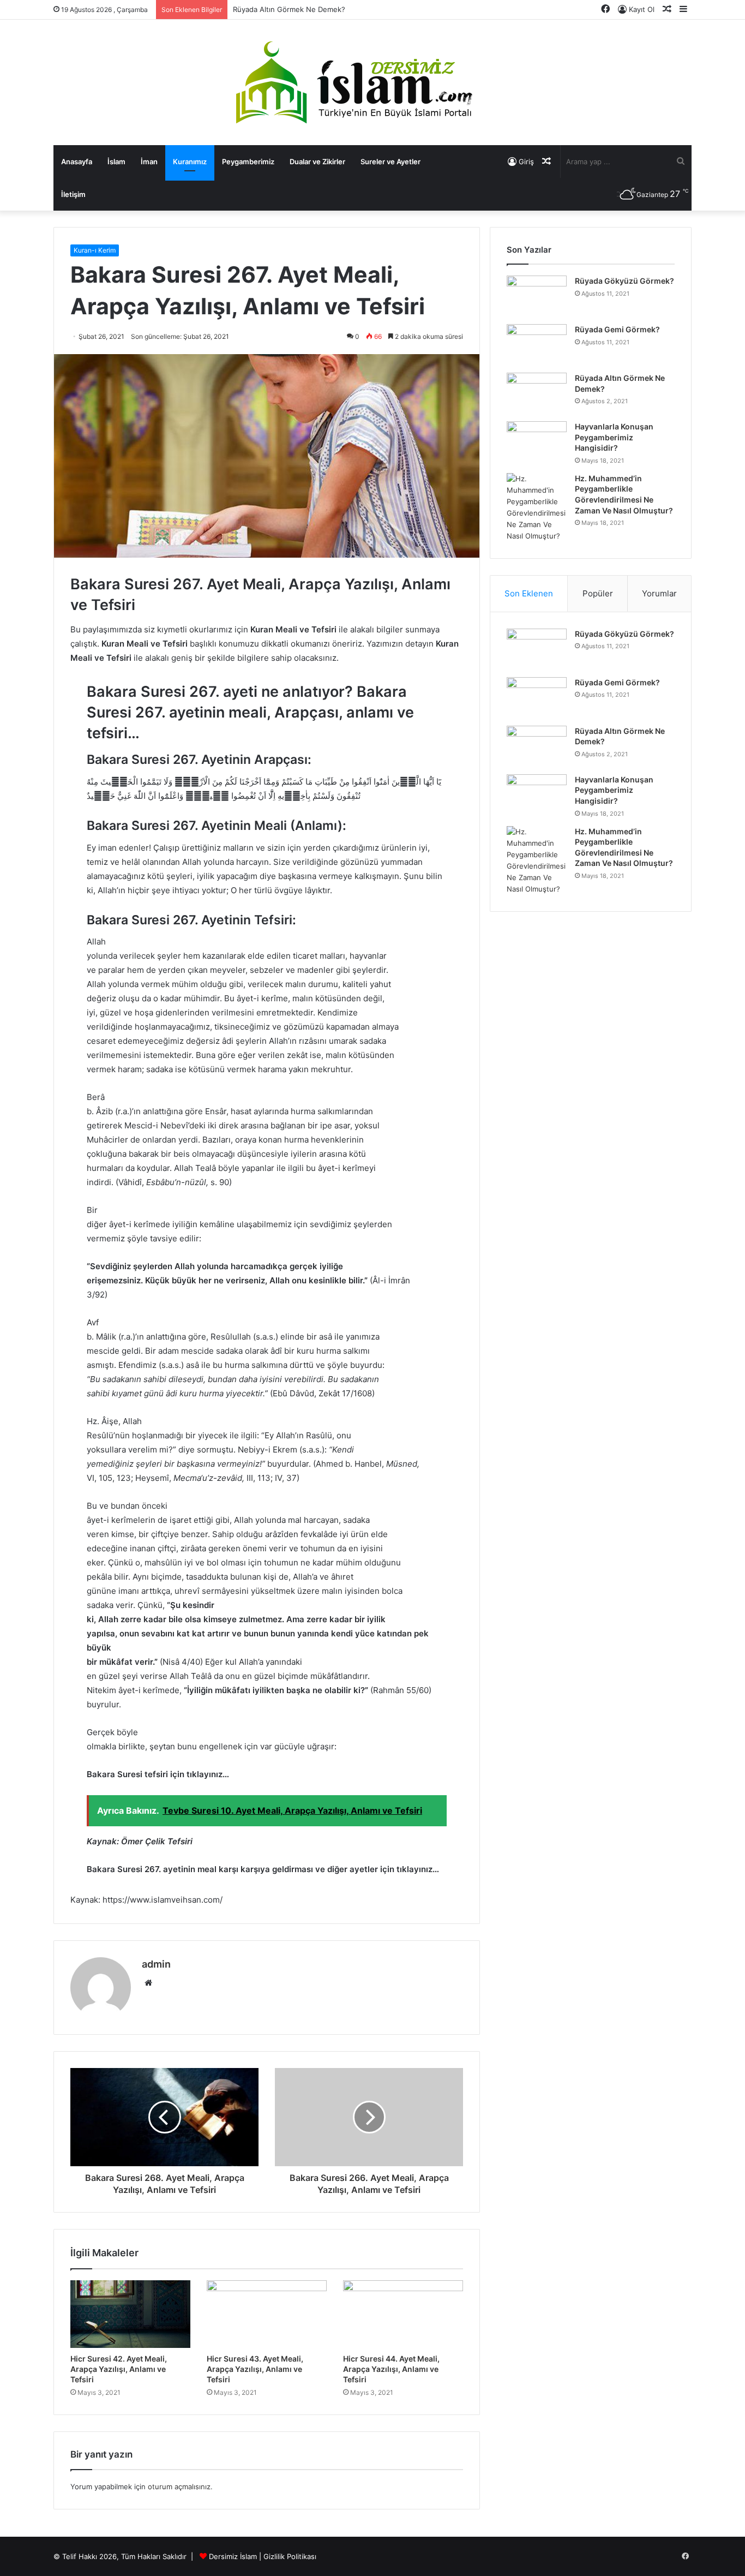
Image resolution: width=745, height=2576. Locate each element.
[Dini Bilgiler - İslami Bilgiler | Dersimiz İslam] (372, 82)
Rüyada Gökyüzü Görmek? (624, 281)
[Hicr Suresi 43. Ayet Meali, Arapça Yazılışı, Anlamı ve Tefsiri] (267, 2314)
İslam (116, 162)
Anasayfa (77, 162)
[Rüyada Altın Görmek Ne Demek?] (537, 393)
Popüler (598, 593)
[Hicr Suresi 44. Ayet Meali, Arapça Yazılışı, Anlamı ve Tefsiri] (403, 2314)
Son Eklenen (529, 593)
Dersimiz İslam (233, 2556)
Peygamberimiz (248, 162)
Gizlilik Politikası (290, 2556)
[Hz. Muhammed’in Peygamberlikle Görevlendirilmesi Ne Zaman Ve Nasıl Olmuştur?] (537, 507)
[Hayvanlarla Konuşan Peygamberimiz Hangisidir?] (537, 442)
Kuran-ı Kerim (95, 250)
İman (149, 162)
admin (156, 1964)
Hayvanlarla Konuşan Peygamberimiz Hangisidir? (614, 437)
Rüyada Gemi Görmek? (617, 329)
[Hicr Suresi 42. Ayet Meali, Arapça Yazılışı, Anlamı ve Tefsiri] (130, 2314)
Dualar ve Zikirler (317, 162)
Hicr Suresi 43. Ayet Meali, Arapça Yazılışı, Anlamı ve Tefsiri (255, 2369)
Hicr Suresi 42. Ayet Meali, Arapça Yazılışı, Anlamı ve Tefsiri (119, 2369)
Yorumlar (659, 593)
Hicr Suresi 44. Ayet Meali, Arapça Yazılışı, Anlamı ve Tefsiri (391, 2369)
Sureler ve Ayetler (390, 162)
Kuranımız (190, 162)
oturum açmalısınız (179, 2487)
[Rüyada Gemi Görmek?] (537, 345)
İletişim (73, 194)
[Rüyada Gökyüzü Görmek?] (537, 296)
